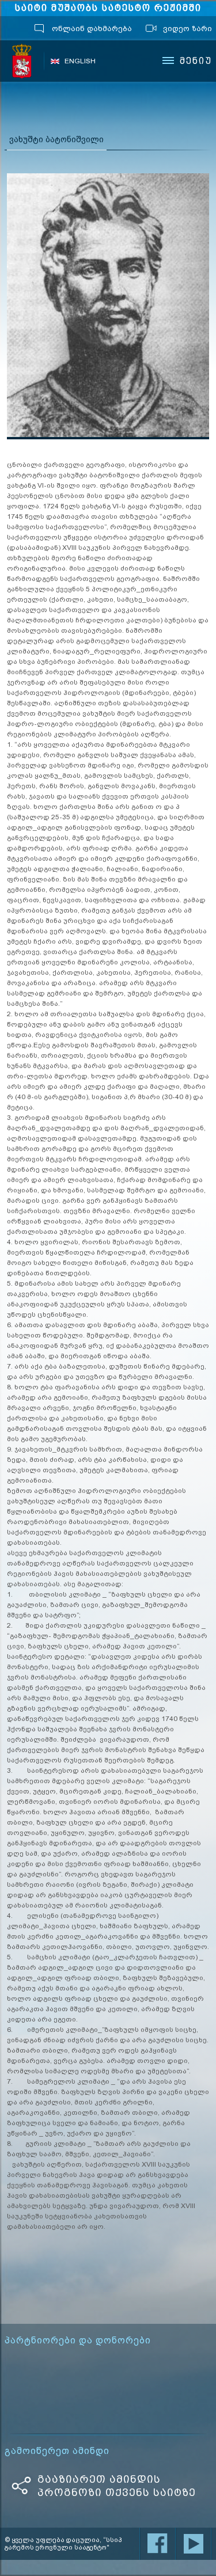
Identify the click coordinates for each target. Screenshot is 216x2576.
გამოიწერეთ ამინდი (57, 2451)
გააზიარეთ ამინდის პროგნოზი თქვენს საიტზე (117, 2486)
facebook (158, 2544)
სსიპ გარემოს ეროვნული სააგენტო (22, 61)
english (80, 61)
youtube (194, 2544)
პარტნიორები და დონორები (78, 2341)
